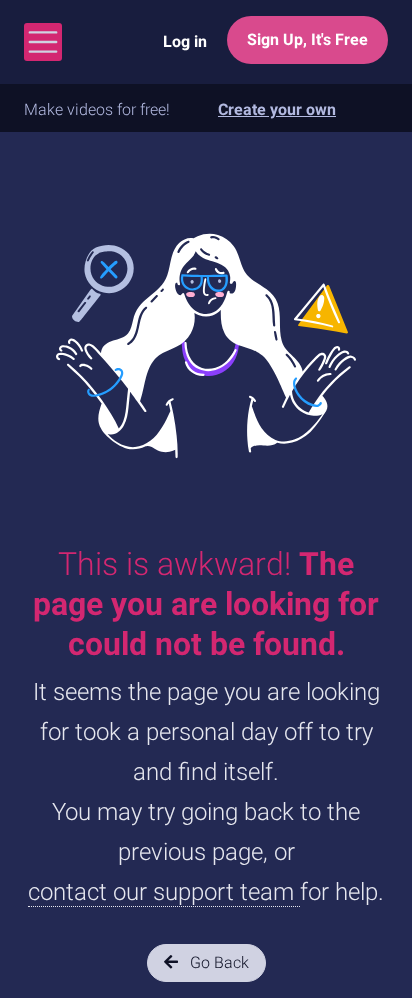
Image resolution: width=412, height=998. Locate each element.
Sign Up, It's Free (307, 39)
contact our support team (164, 892)
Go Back (217, 962)
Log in (185, 41)
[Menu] (43, 42)
